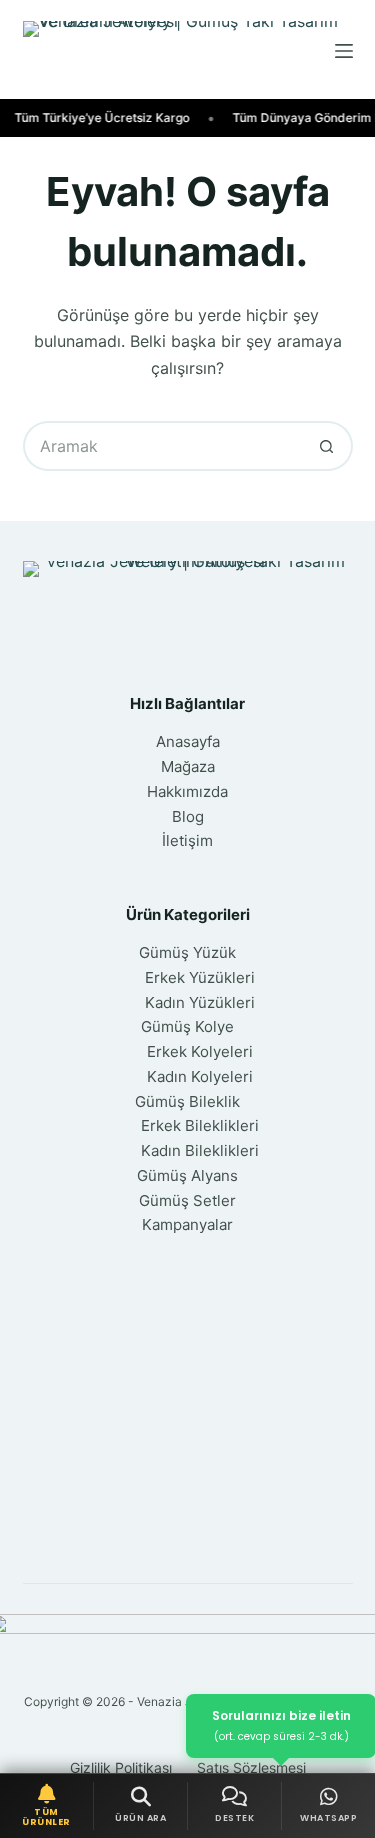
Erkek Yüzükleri (200, 977)
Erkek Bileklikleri (200, 1125)
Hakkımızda (187, 791)
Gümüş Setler (187, 1200)
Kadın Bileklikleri (200, 1150)
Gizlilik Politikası (121, 1767)
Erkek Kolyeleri (200, 1051)
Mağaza (188, 766)
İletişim (187, 840)
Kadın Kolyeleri (200, 1076)
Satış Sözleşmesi (251, 1767)
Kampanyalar (187, 1224)
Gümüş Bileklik (187, 1101)
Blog (188, 816)
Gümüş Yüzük (187, 952)
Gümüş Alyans (187, 1175)
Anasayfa (188, 741)
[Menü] (344, 51)
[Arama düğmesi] (328, 446)
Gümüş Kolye (187, 1026)
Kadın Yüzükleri (200, 1002)
